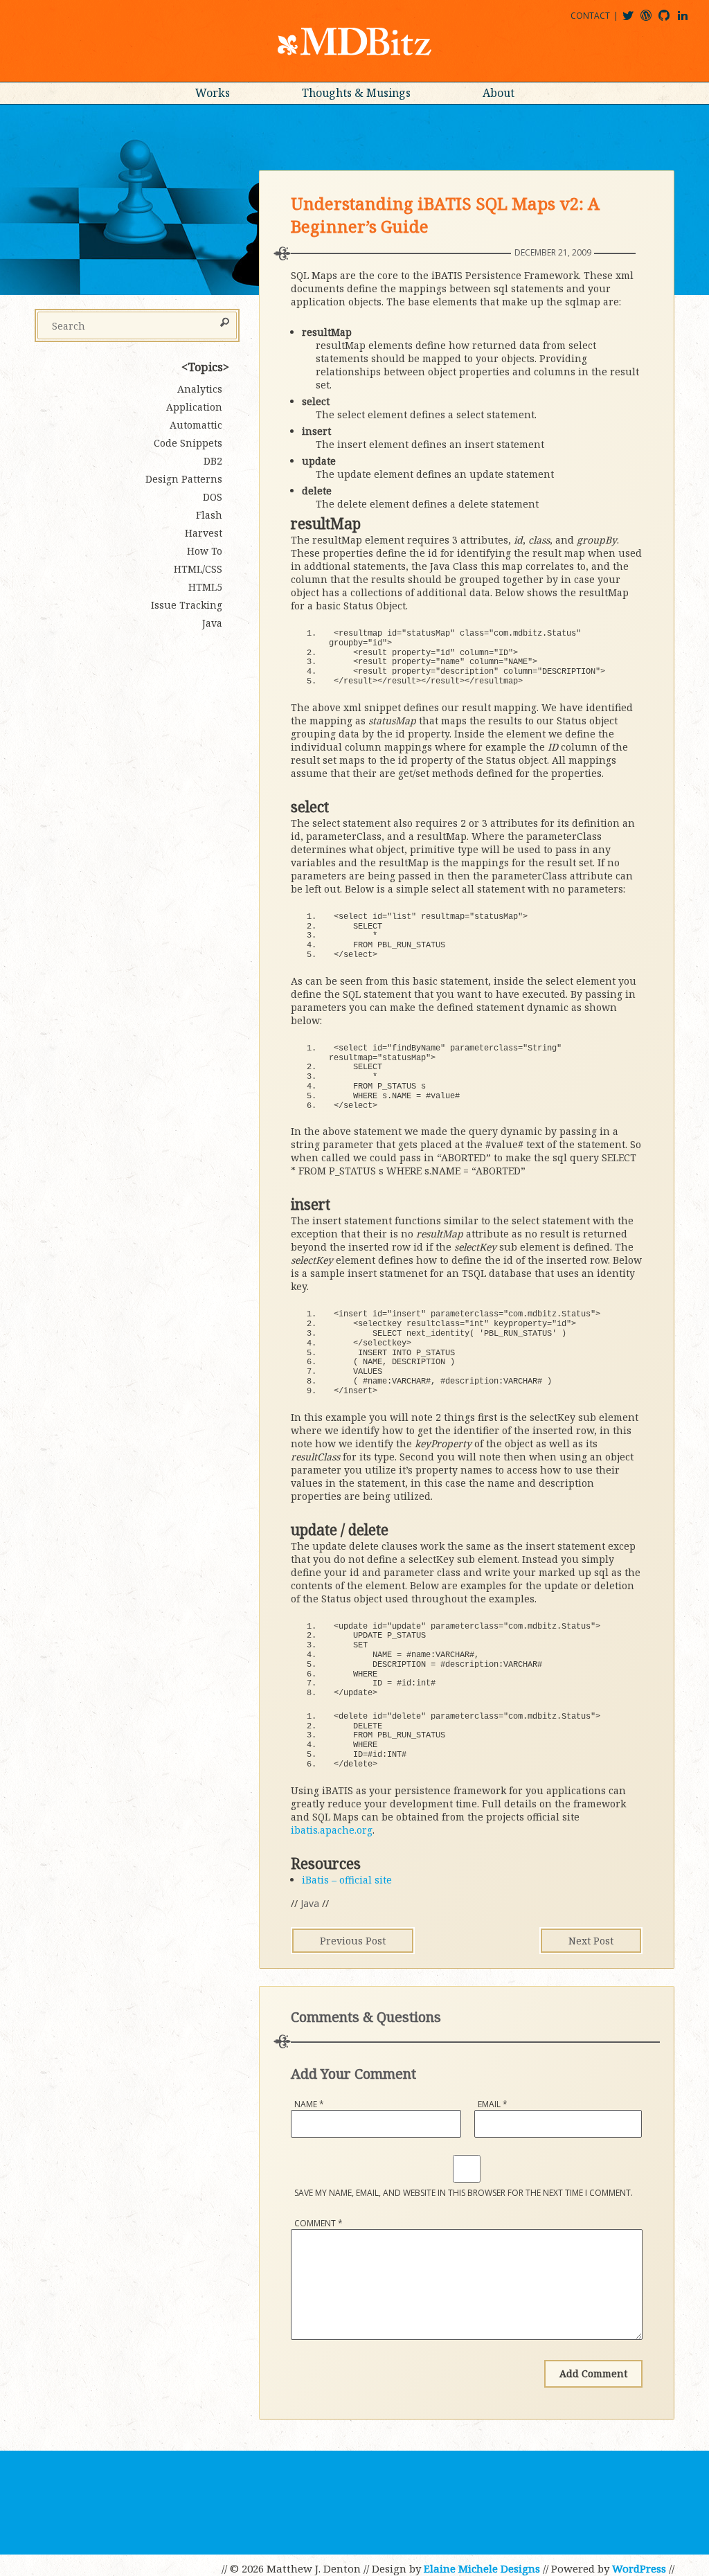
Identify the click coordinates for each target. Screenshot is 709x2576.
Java (310, 1903)
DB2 (213, 461)
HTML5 (205, 587)
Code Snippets (188, 443)
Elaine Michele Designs (482, 2568)
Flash (209, 515)
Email (493, 2104)
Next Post (591, 1941)
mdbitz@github (670, 20)
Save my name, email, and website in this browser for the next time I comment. (464, 2193)
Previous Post (353, 1941)
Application (194, 407)
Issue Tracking (187, 605)
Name (309, 2104)
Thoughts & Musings (356, 93)
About (499, 93)
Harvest (204, 533)
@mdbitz (634, 20)
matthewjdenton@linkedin (689, 20)
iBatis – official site (347, 1880)
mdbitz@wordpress (652, 20)
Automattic (196, 425)
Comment (318, 2223)
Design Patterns (184, 479)
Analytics (200, 389)
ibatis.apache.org (332, 1830)
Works (213, 93)
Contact (590, 16)
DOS (213, 497)
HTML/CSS (198, 569)
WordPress (639, 2568)
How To (205, 551)
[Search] (225, 323)
